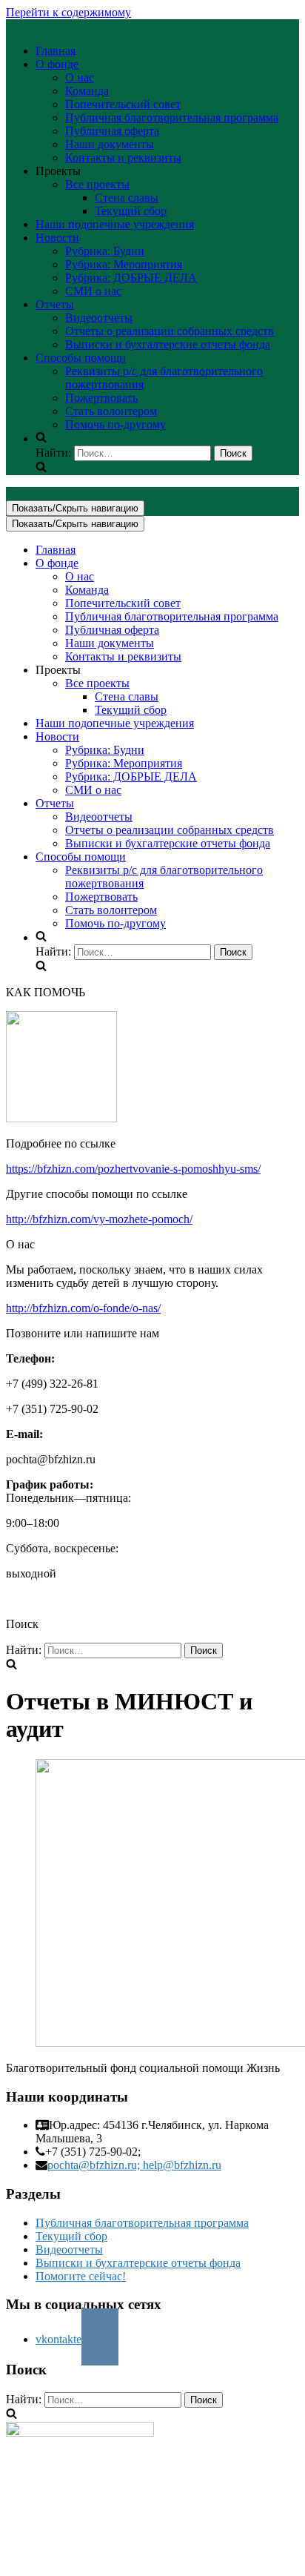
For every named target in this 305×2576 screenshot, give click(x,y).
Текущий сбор (131, 211)
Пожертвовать (101, 398)
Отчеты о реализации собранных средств (170, 331)
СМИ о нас (93, 291)
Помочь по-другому (115, 424)
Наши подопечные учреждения (115, 224)
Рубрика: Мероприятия (124, 264)
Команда (87, 91)
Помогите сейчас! (81, 2276)
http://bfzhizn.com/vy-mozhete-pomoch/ (99, 1219)
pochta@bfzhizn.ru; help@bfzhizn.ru (134, 2165)
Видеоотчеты (99, 318)
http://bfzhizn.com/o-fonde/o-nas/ (83, 1308)
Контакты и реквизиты (123, 158)
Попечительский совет (123, 104)
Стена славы (127, 198)
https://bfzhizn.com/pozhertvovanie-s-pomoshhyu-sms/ (133, 1169)
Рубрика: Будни (105, 251)
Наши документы (110, 144)
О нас (80, 77)
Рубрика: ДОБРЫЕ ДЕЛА (131, 278)
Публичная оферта (112, 131)
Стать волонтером (111, 411)
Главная (56, 51)
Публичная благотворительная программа (172, 117)
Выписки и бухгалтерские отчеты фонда (168, 344)
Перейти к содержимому (68, 12)
